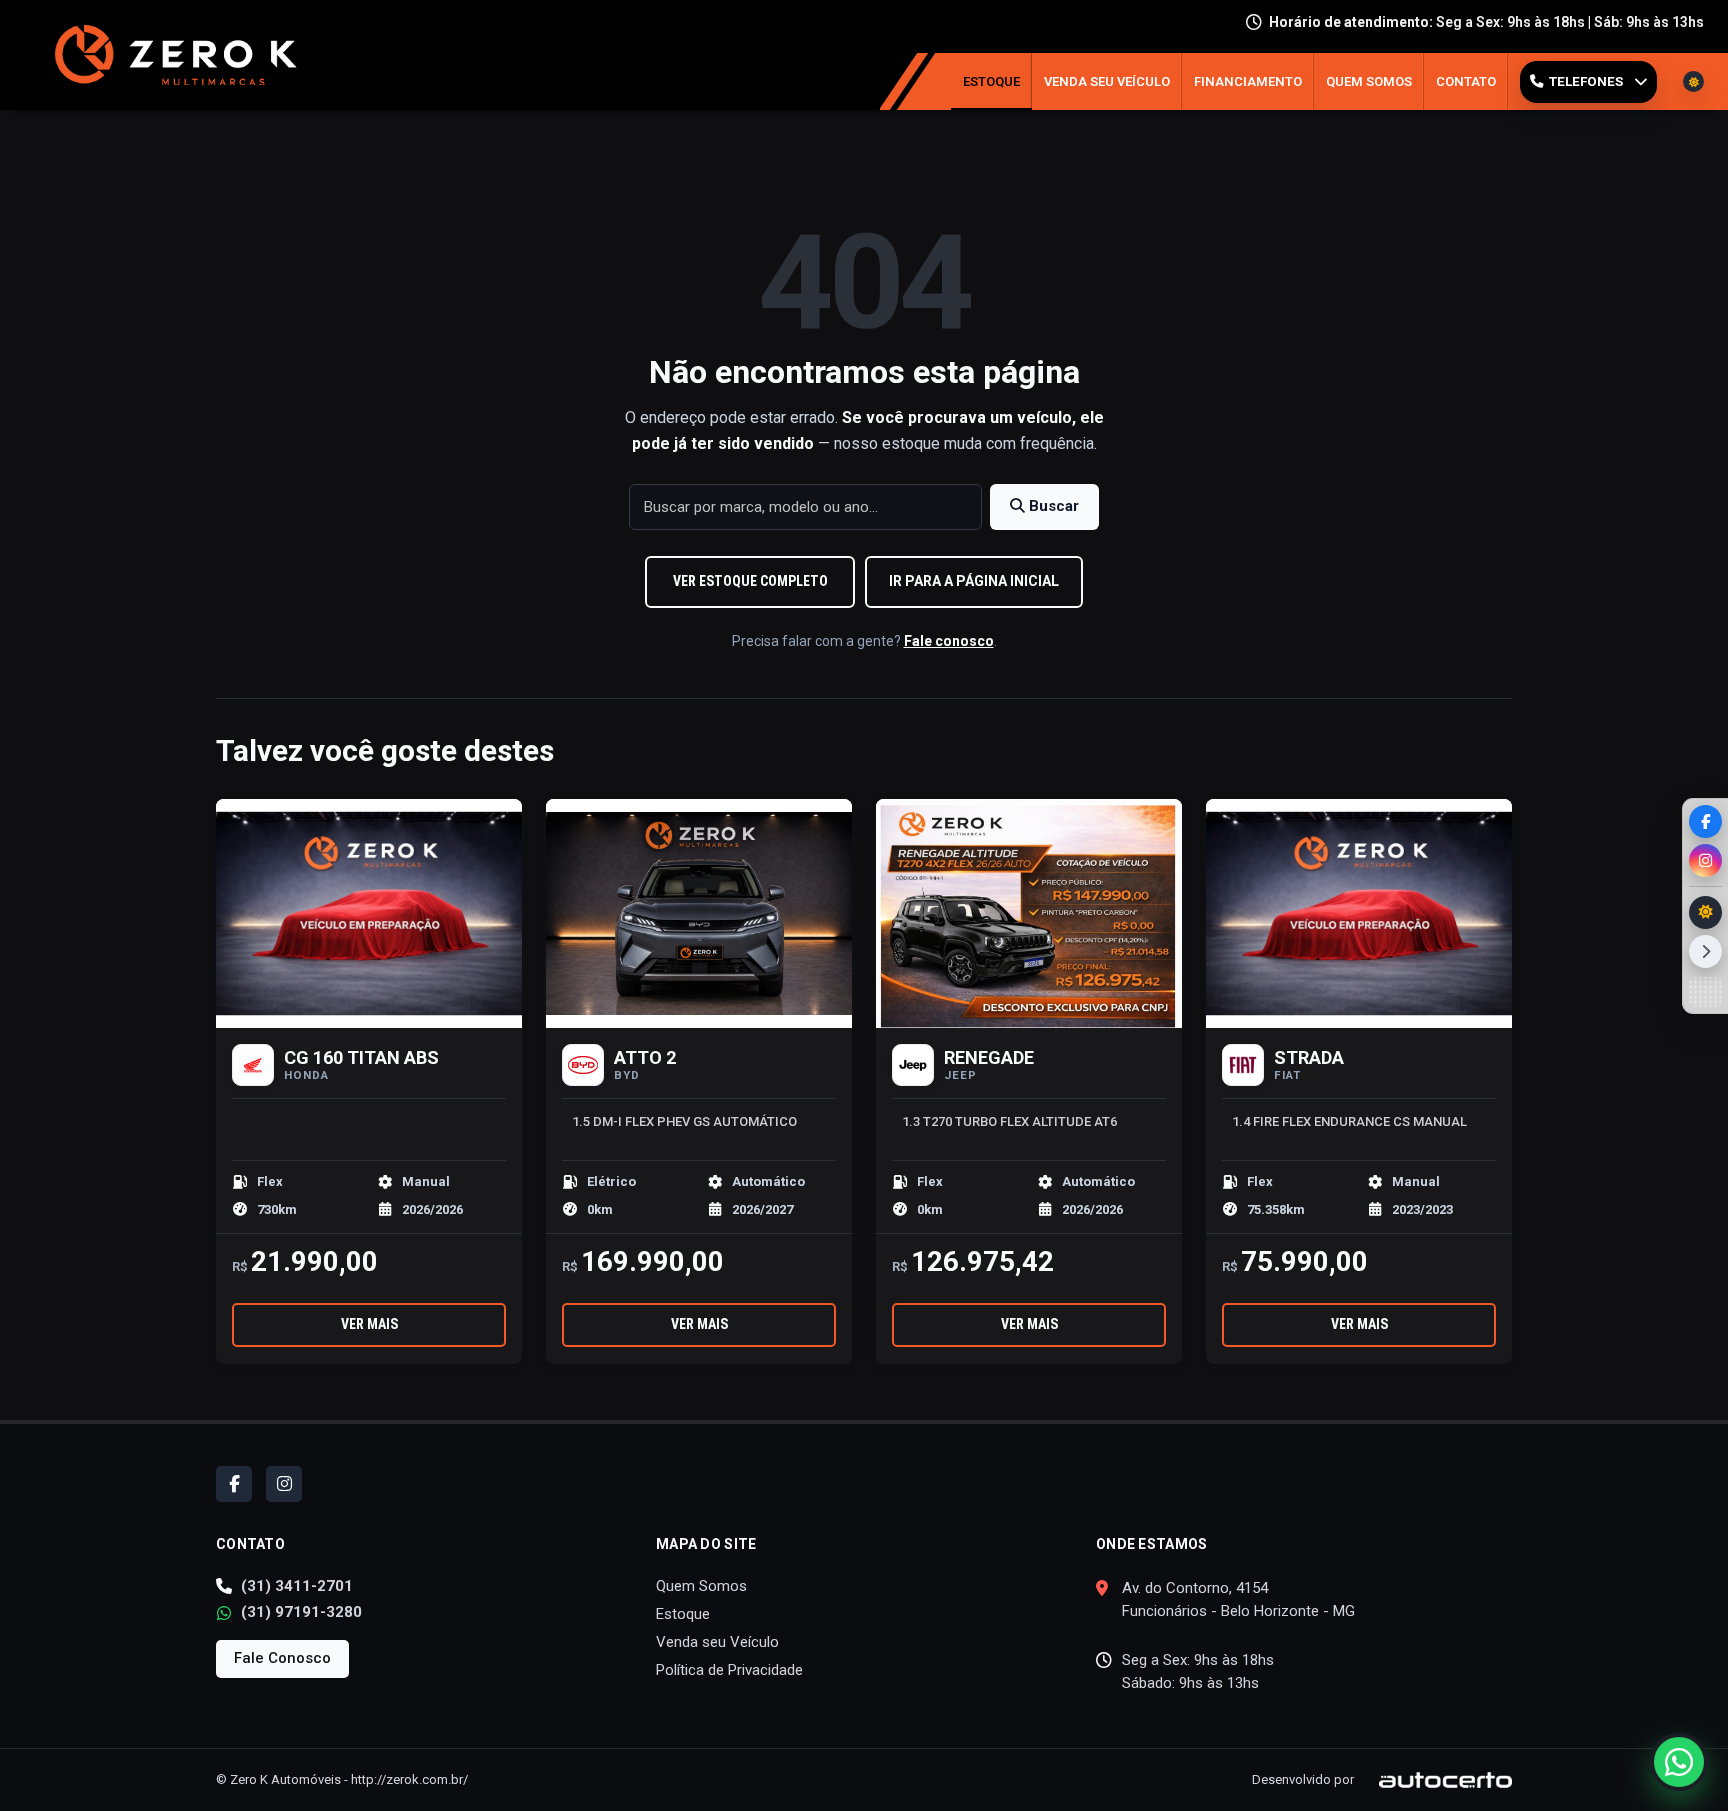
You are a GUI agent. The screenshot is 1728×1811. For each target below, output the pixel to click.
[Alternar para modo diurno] (1705, 912)
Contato (1466, 81)
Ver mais (369, 1324)
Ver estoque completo (750, 581)
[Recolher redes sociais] (1705, 951)
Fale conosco (949, 641)
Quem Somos (1369, 81)
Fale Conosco (282, 1658)
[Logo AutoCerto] (1434, 1779)
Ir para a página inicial (974, 581)
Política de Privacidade (729, 1670)
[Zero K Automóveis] (170, 55)
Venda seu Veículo (1107, 81)
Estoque (991, 81)
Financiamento (1248, 81)
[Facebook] (1705, 821)
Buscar (1052, 506)
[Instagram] (1705, 860)
